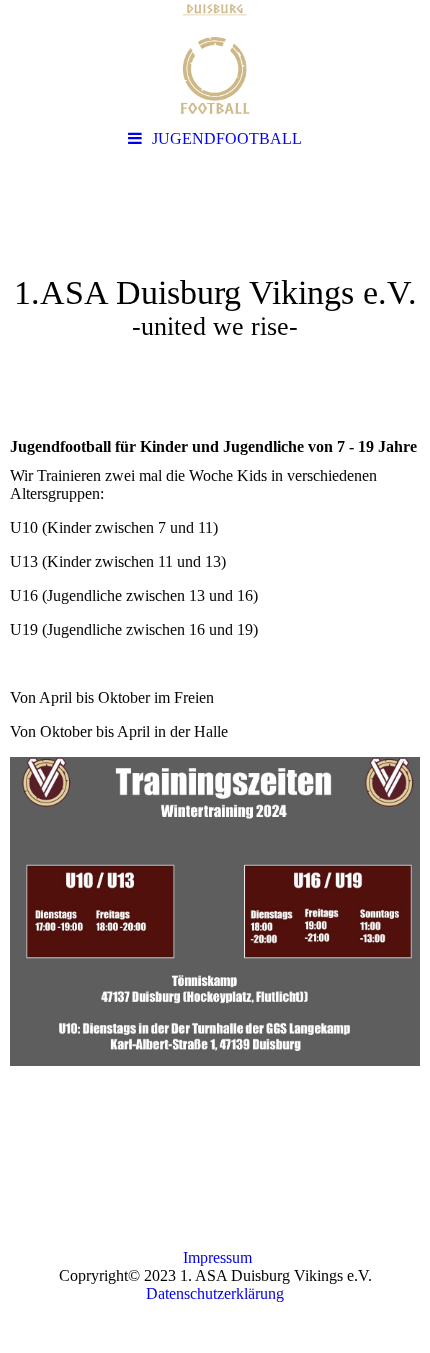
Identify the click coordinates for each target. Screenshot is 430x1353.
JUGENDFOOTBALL (227, 138)
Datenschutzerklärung (215, 1293)
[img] (215, 60)
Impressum (217, 1257)
